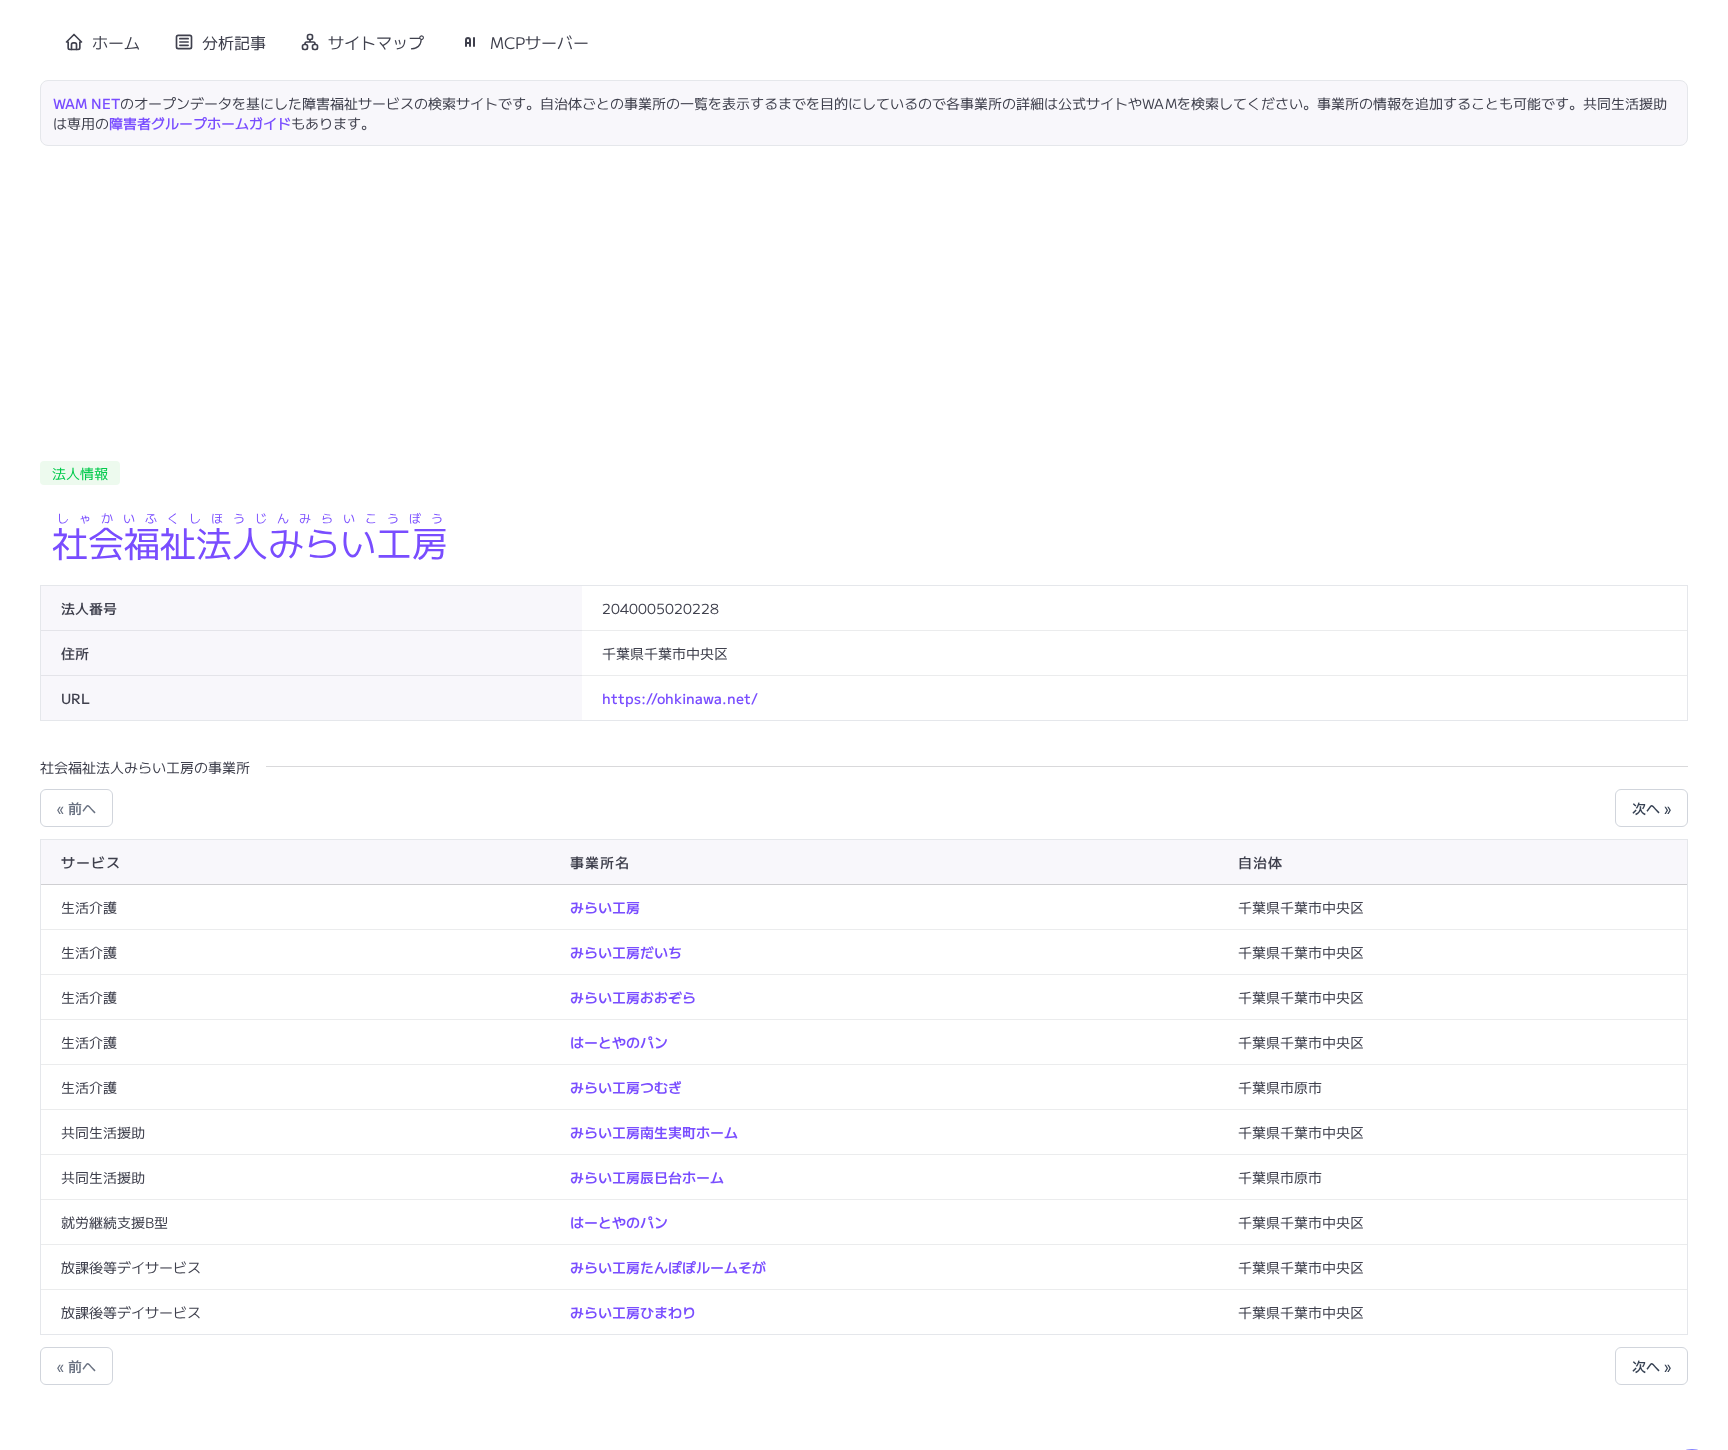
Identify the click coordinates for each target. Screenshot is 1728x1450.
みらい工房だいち (626, 952)
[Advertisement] (864, 296)
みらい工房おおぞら (633, 997)
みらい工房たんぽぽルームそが (668, 1267)
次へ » (1651, 808)
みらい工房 (605, 907)
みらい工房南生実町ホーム (654, 1132)
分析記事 (234, 42)
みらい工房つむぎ (626, 1087)
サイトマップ (376, 42)
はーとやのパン (619, 1042)
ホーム (116, 42)
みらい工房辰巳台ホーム (647, 1177)
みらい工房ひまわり (633, 1312)
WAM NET (86, 103)
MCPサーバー (539, 42)
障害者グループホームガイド (200, 123)
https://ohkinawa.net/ (680, 698)
